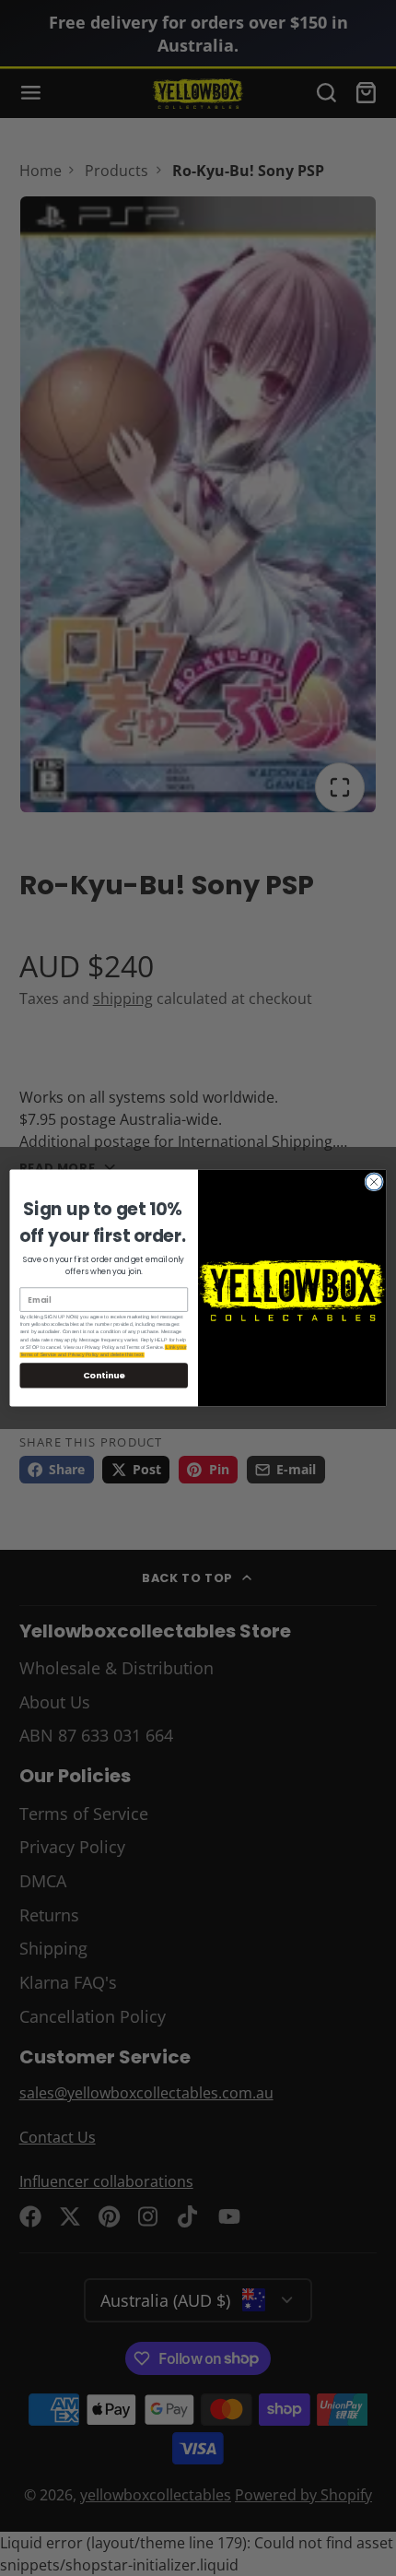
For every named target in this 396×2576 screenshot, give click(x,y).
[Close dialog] (374, 1182)
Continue (104, 1375)
